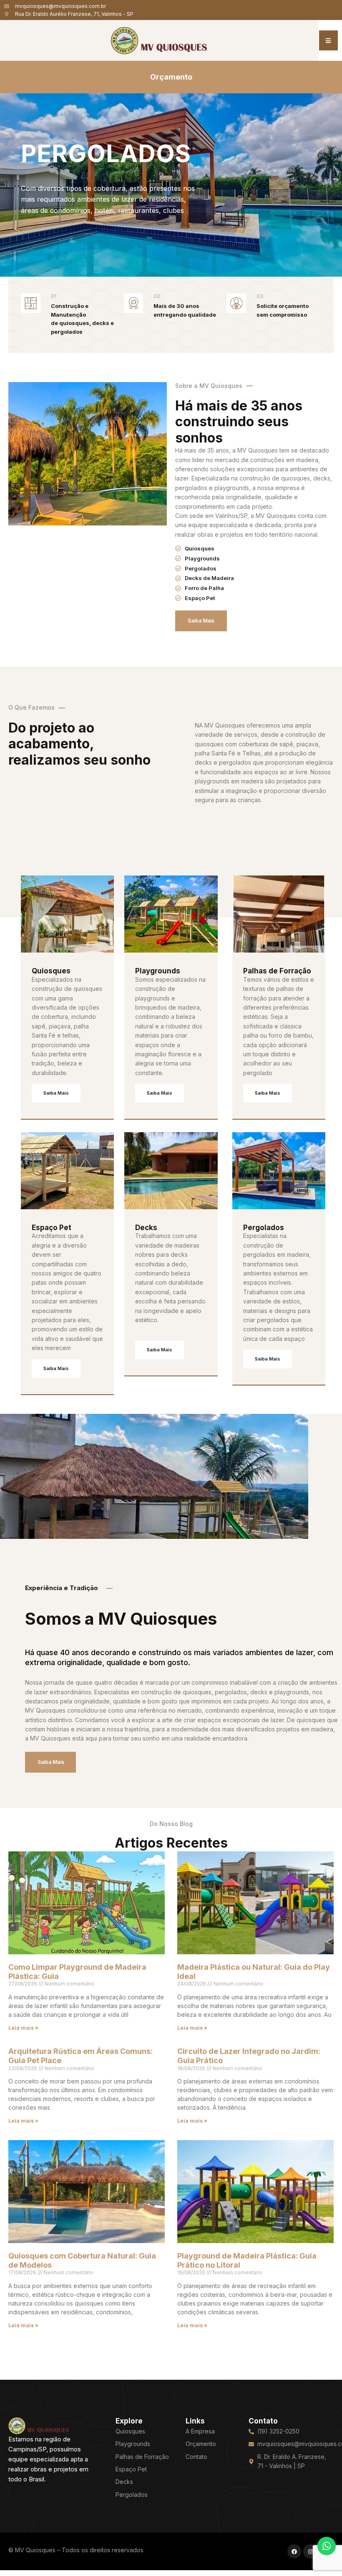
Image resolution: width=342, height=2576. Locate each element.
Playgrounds (158, 971)
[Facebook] (294, 2551)
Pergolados (264, 1228)
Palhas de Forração (277, 971)
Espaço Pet (52, 1228)
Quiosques (51, 971)
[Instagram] (310, 2551)
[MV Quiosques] (39, 2425)
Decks (146, 1228)
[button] (328, 40)
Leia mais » (23, 2028)
